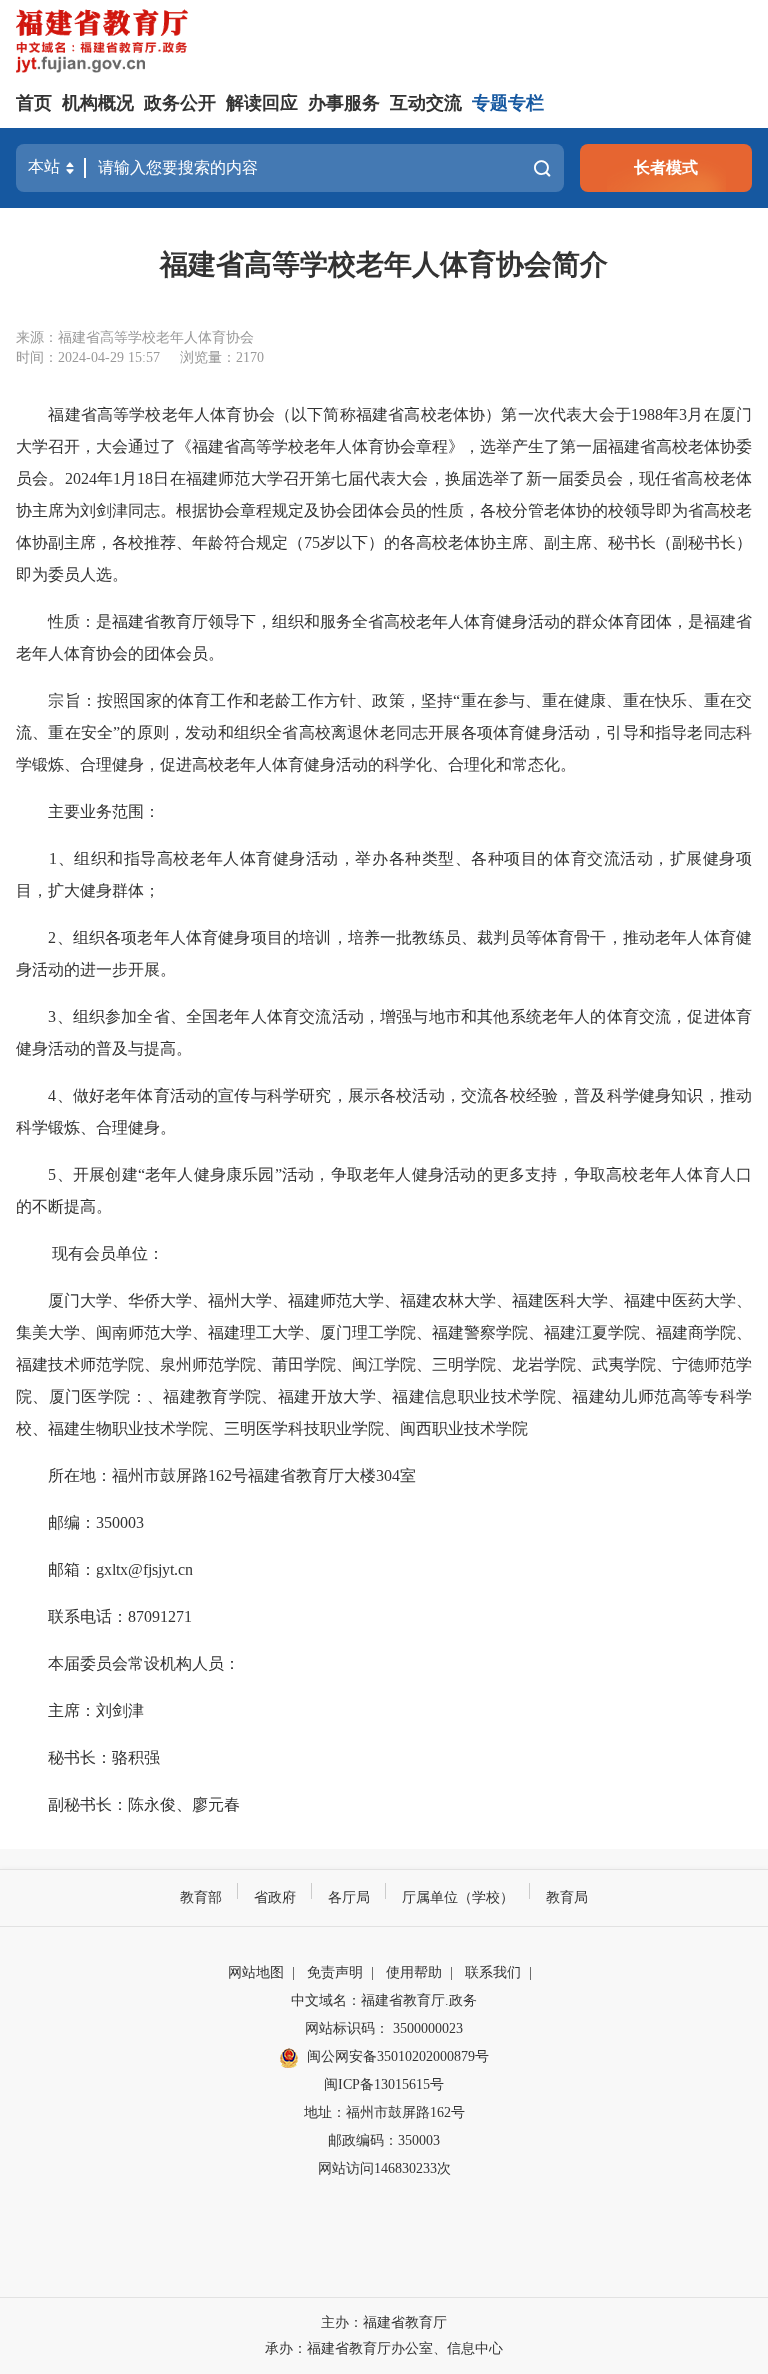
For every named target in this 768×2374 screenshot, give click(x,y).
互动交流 (426, 103)
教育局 (567, 1897)
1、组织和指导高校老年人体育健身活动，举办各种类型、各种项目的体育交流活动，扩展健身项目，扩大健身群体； (384, 874)
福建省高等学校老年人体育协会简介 (384, 264)
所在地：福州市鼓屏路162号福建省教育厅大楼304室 (216, 1475)
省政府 (275, 1897)
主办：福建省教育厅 (384, 2322)
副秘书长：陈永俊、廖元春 (128, 1804)
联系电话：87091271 (104, 1616)
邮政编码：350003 (384, 2140)
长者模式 (666, 167)
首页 (34, 103)
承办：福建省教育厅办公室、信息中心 (384, 2348)
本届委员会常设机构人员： (128, 1663)
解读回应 (262, 103)
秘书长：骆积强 (88, 1757)
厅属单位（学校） (458, 1897)
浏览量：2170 (222, 357)
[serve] (106, 43)
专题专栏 (508, 103)
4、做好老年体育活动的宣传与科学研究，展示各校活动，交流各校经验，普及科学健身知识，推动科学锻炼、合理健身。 (384, 1111)
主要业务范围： (88, 811)
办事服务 (344, 103)
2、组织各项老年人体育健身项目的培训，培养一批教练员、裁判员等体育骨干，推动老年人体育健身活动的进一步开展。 (384, 953)
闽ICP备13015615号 (384, 2084)
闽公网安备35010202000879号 (398, 2056)
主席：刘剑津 (80, 1710)
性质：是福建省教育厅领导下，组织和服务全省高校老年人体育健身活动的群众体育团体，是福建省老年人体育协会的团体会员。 (384, 637)
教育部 (201, 1897)
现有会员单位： (90, 1253)
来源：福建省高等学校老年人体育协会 (135, 337)
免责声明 (335, 1972)
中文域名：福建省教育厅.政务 (384, 2000)
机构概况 (98, 103)
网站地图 (256, 1972)
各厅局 (349, 1897)
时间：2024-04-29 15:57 (88, 357)
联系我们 (493, 1972)
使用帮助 (414, 1972)
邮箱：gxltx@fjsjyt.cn (104, 1569)
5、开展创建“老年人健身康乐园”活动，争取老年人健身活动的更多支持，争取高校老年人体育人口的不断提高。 (384, 1190)
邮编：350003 (80, 1522)
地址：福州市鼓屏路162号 (384, 2112)
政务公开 (180, 103)
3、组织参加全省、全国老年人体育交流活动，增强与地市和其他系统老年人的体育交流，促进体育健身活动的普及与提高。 (384, 1032)
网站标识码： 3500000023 (384, 2028)
